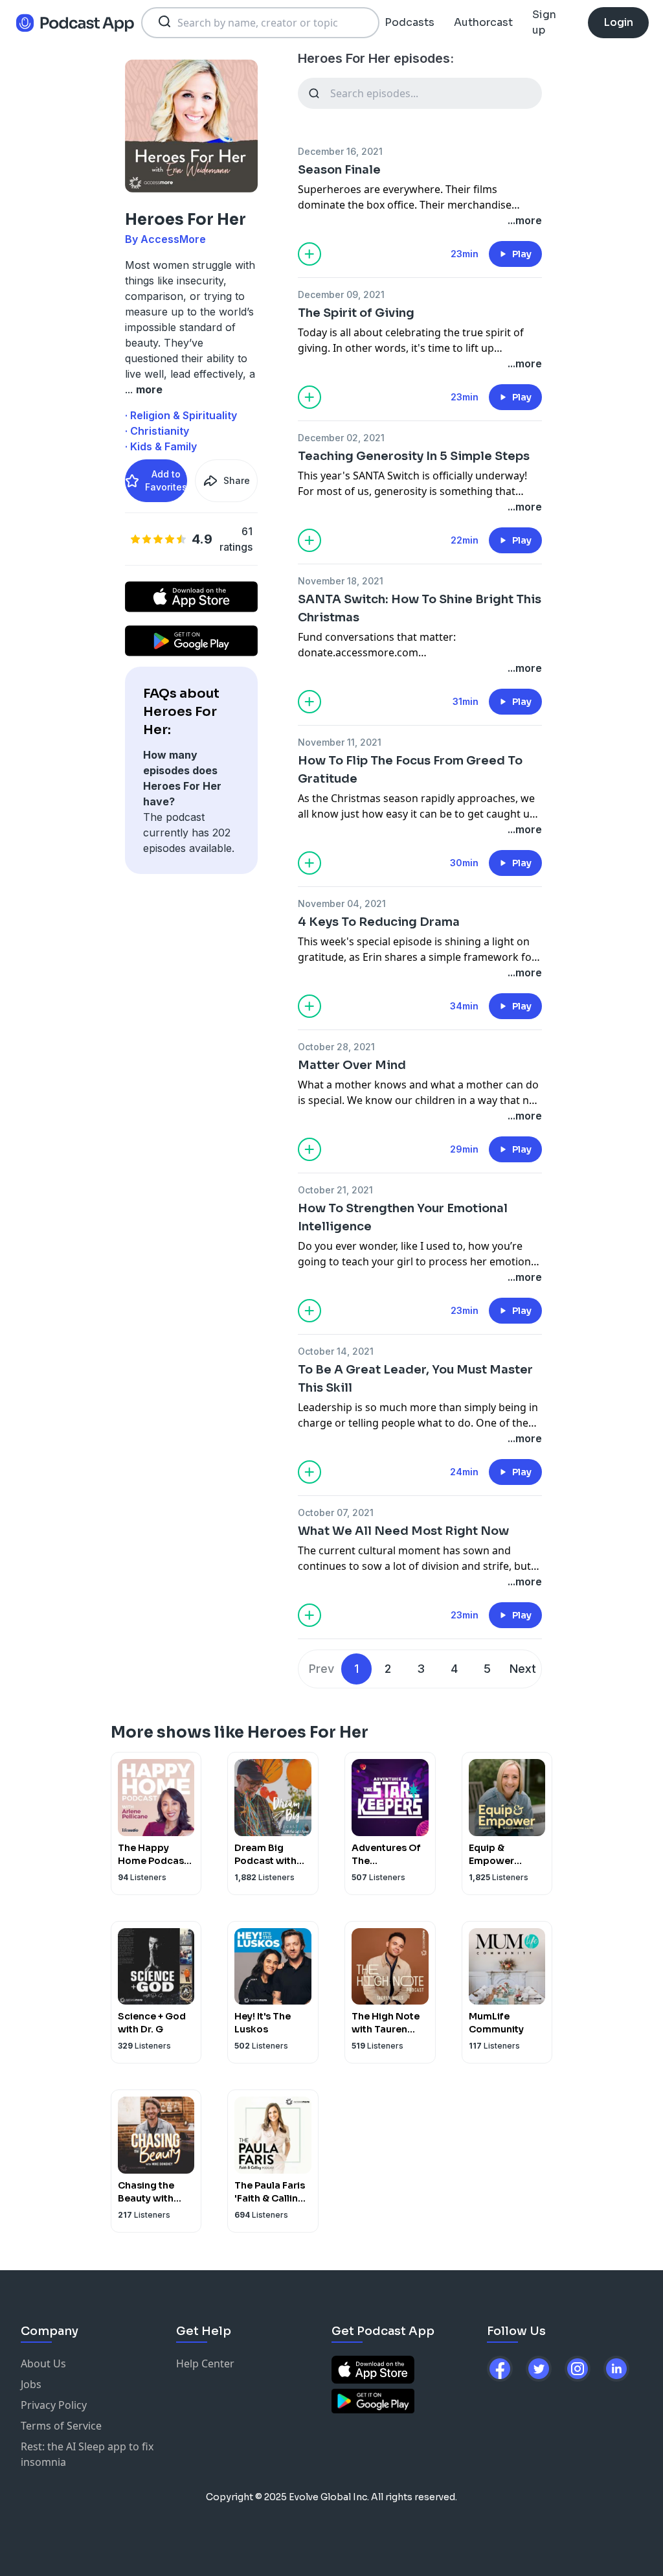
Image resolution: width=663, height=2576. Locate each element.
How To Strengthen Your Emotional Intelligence (403, 1217)
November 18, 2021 (341, 581)
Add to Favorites (166, 480)
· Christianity (157, 431)
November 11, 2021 (340, 742)
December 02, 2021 (341, 438)
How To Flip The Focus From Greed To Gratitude (410, 770)
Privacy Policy (54, 2405)
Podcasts (410, 22)
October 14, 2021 (336, 1351)
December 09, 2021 (341, 294)
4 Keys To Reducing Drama (379, 922)
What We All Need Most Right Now (403, 1531)
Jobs (31, 2384)
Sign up (544, 22)
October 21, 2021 (335, 1190)
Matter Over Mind (352, 1065)
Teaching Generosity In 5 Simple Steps (414, 456)
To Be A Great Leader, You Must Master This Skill (415, 1379)
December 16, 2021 (340, 151)
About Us (43, 2363)
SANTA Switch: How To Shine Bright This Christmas (420, 608)
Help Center (205, 2363)
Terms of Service (61, 2426)
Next (523, 1669)
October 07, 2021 (336, 1512)
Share (237, 480)
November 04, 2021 (342, 903)
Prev (321, 1669)
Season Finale (339, 170)
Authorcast (483, 22)
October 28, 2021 (336, 1047)
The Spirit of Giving (356, 313)
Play (522, 254)
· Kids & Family (161, 446)
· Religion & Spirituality (181, 415)
